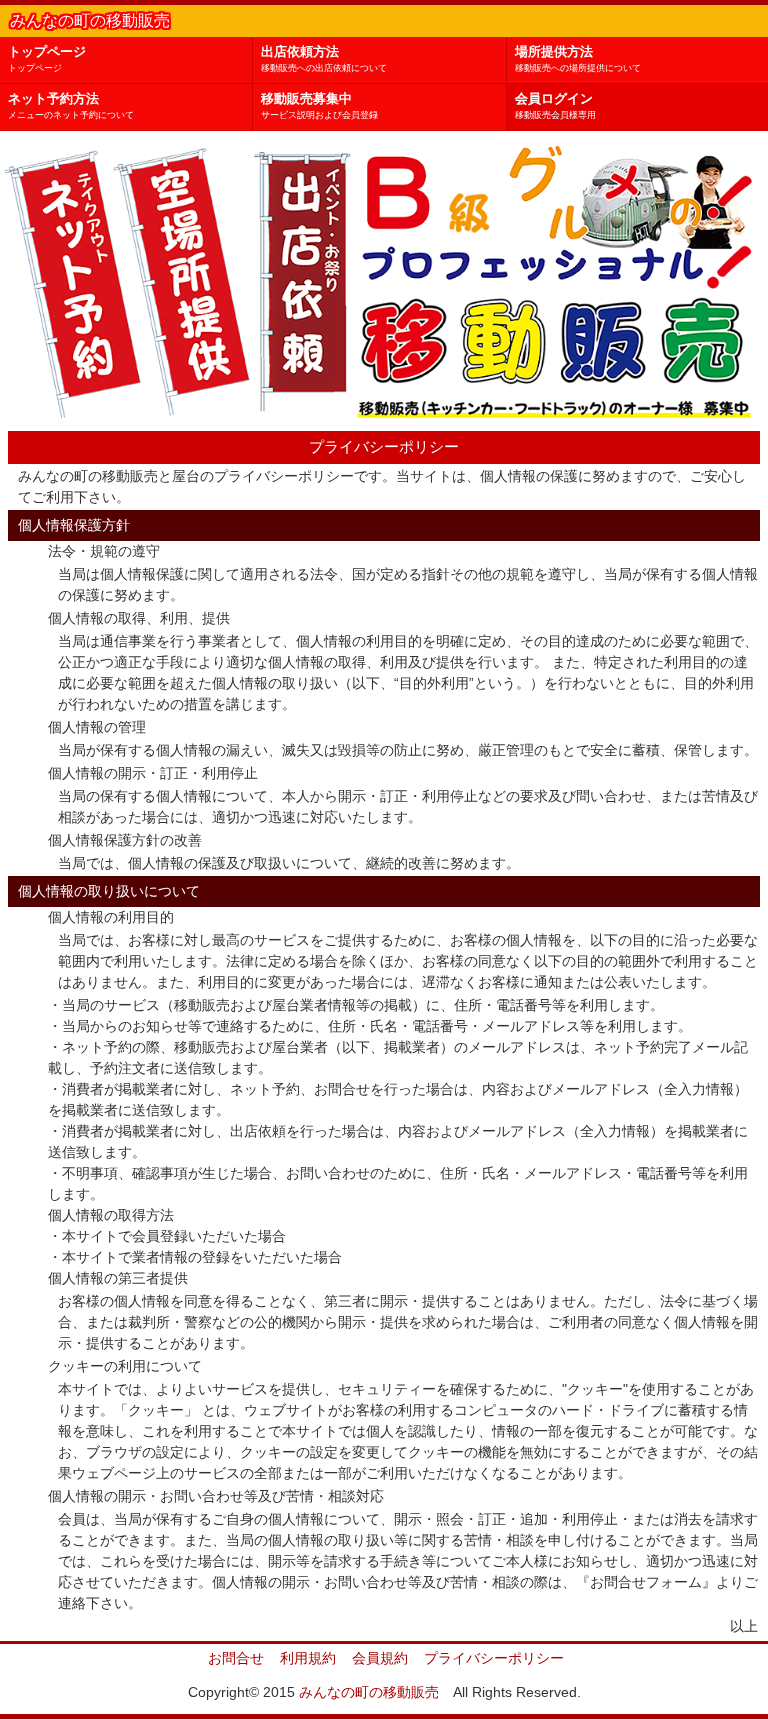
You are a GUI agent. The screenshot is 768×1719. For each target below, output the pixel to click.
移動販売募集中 (319, 105)
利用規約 (308, 1658)
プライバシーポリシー (494, 1658)
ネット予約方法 (71, 105)
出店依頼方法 (324, 58)
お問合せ (236, 1658)
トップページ (47, 58)
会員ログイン (555, 105)
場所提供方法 (578, 58)
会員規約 (380, 1658)
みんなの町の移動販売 (369, 1692)
